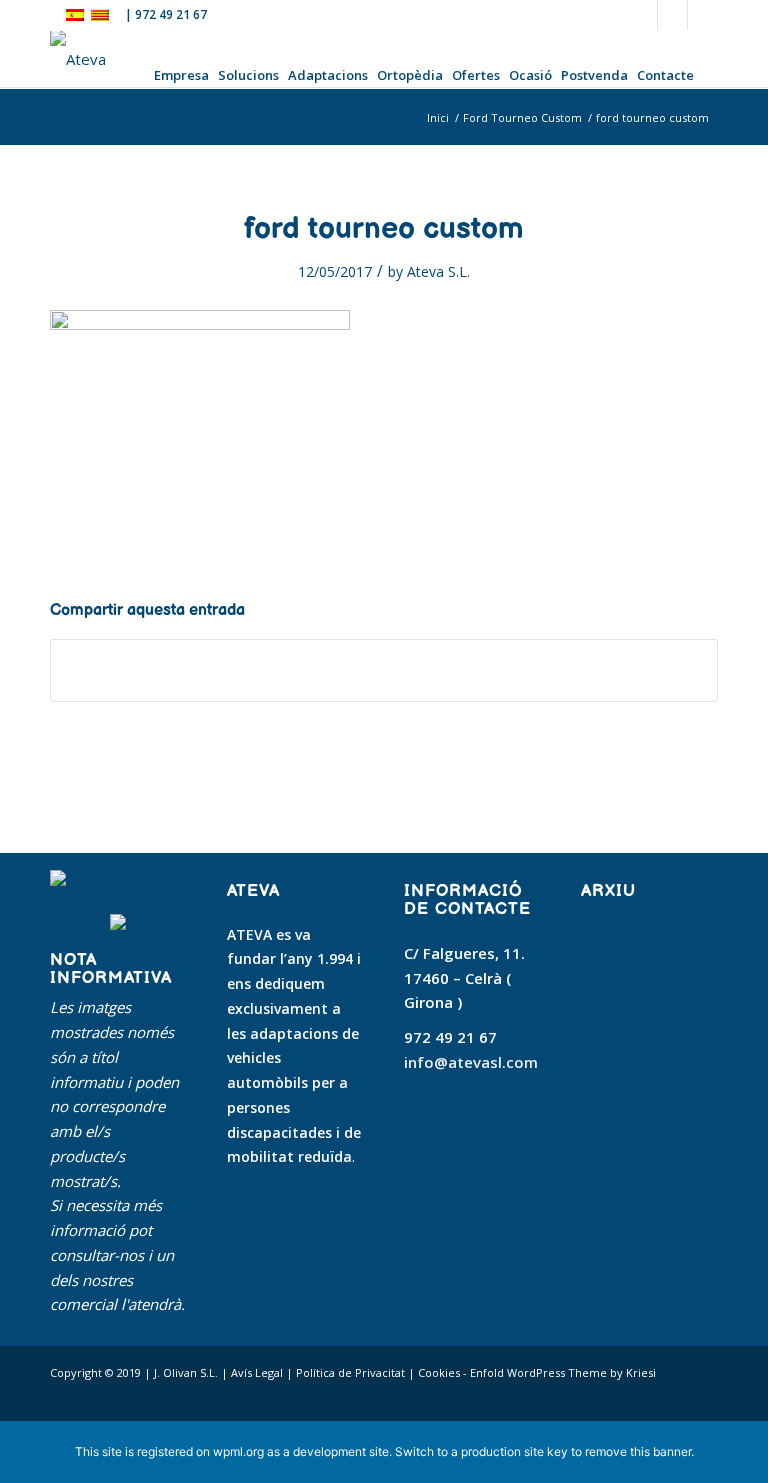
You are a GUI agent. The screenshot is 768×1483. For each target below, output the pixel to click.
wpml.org (238, 1451)
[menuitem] (184, 74)
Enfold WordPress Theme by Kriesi (563, 1372)
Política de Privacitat (350, 1372)
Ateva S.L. (438, 271)
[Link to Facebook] (642, 15)
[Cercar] (707, 74)
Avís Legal (257, 1372)
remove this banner (638, 1451)
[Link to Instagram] (703, 15)
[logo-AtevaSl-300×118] (78, 59)
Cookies (439, 1372)
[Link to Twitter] (672, 15)
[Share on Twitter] (384, 670)
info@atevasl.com (471, 1062)
